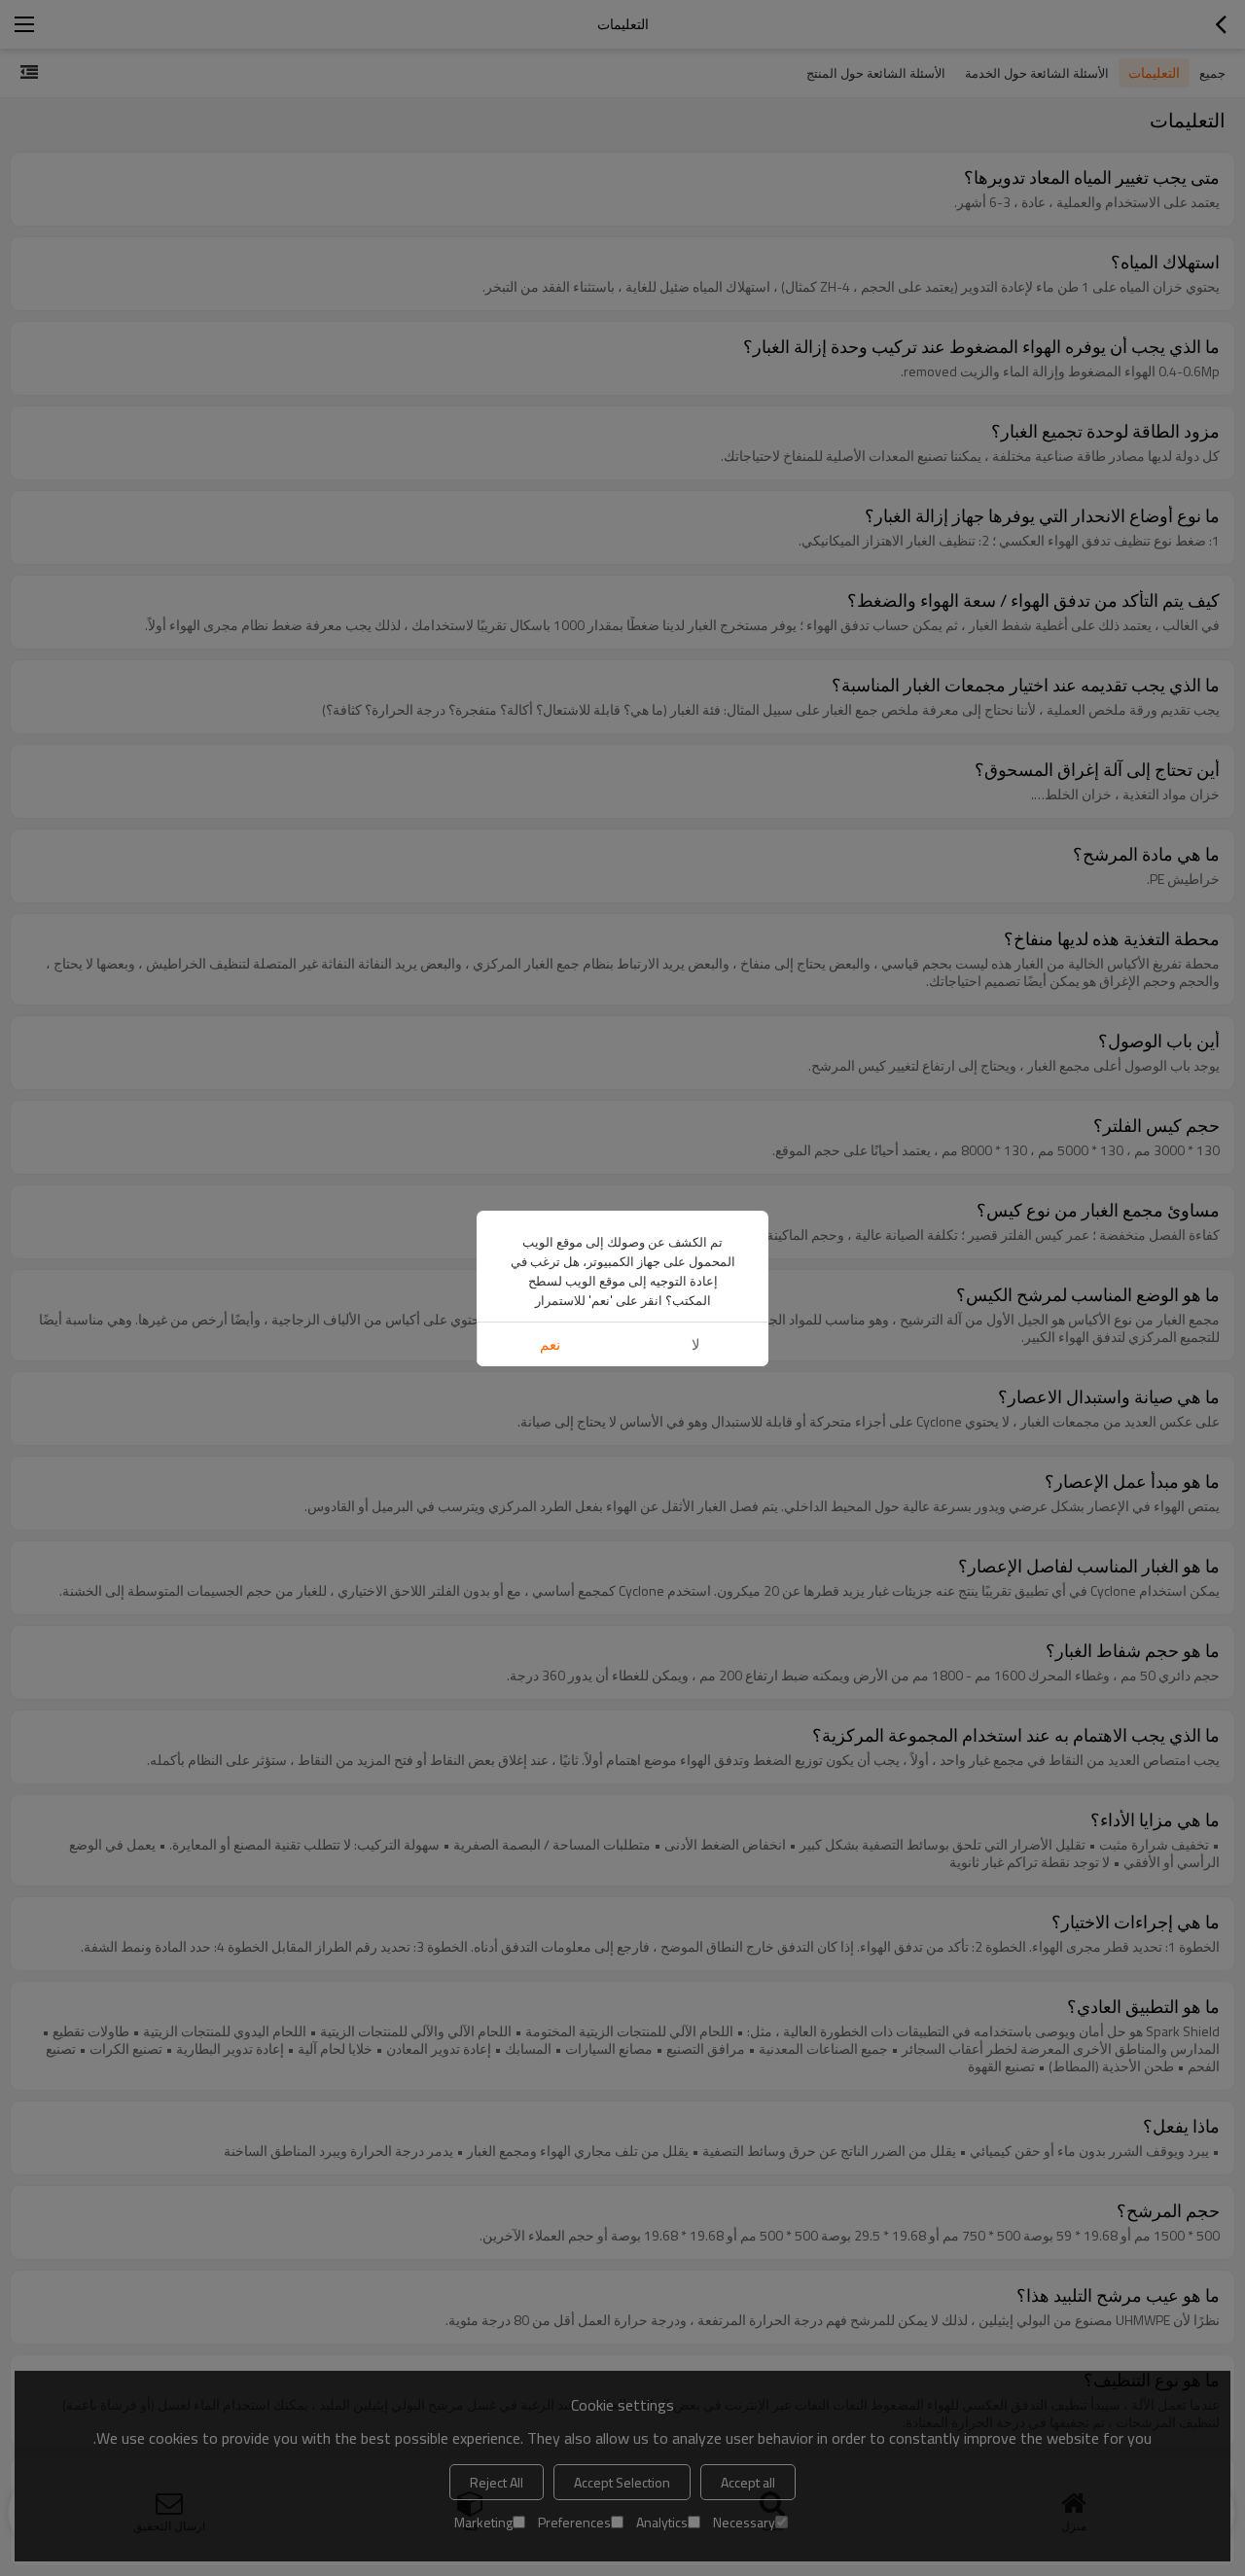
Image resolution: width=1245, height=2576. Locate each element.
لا (696, 1344)
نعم (550, 1344)
